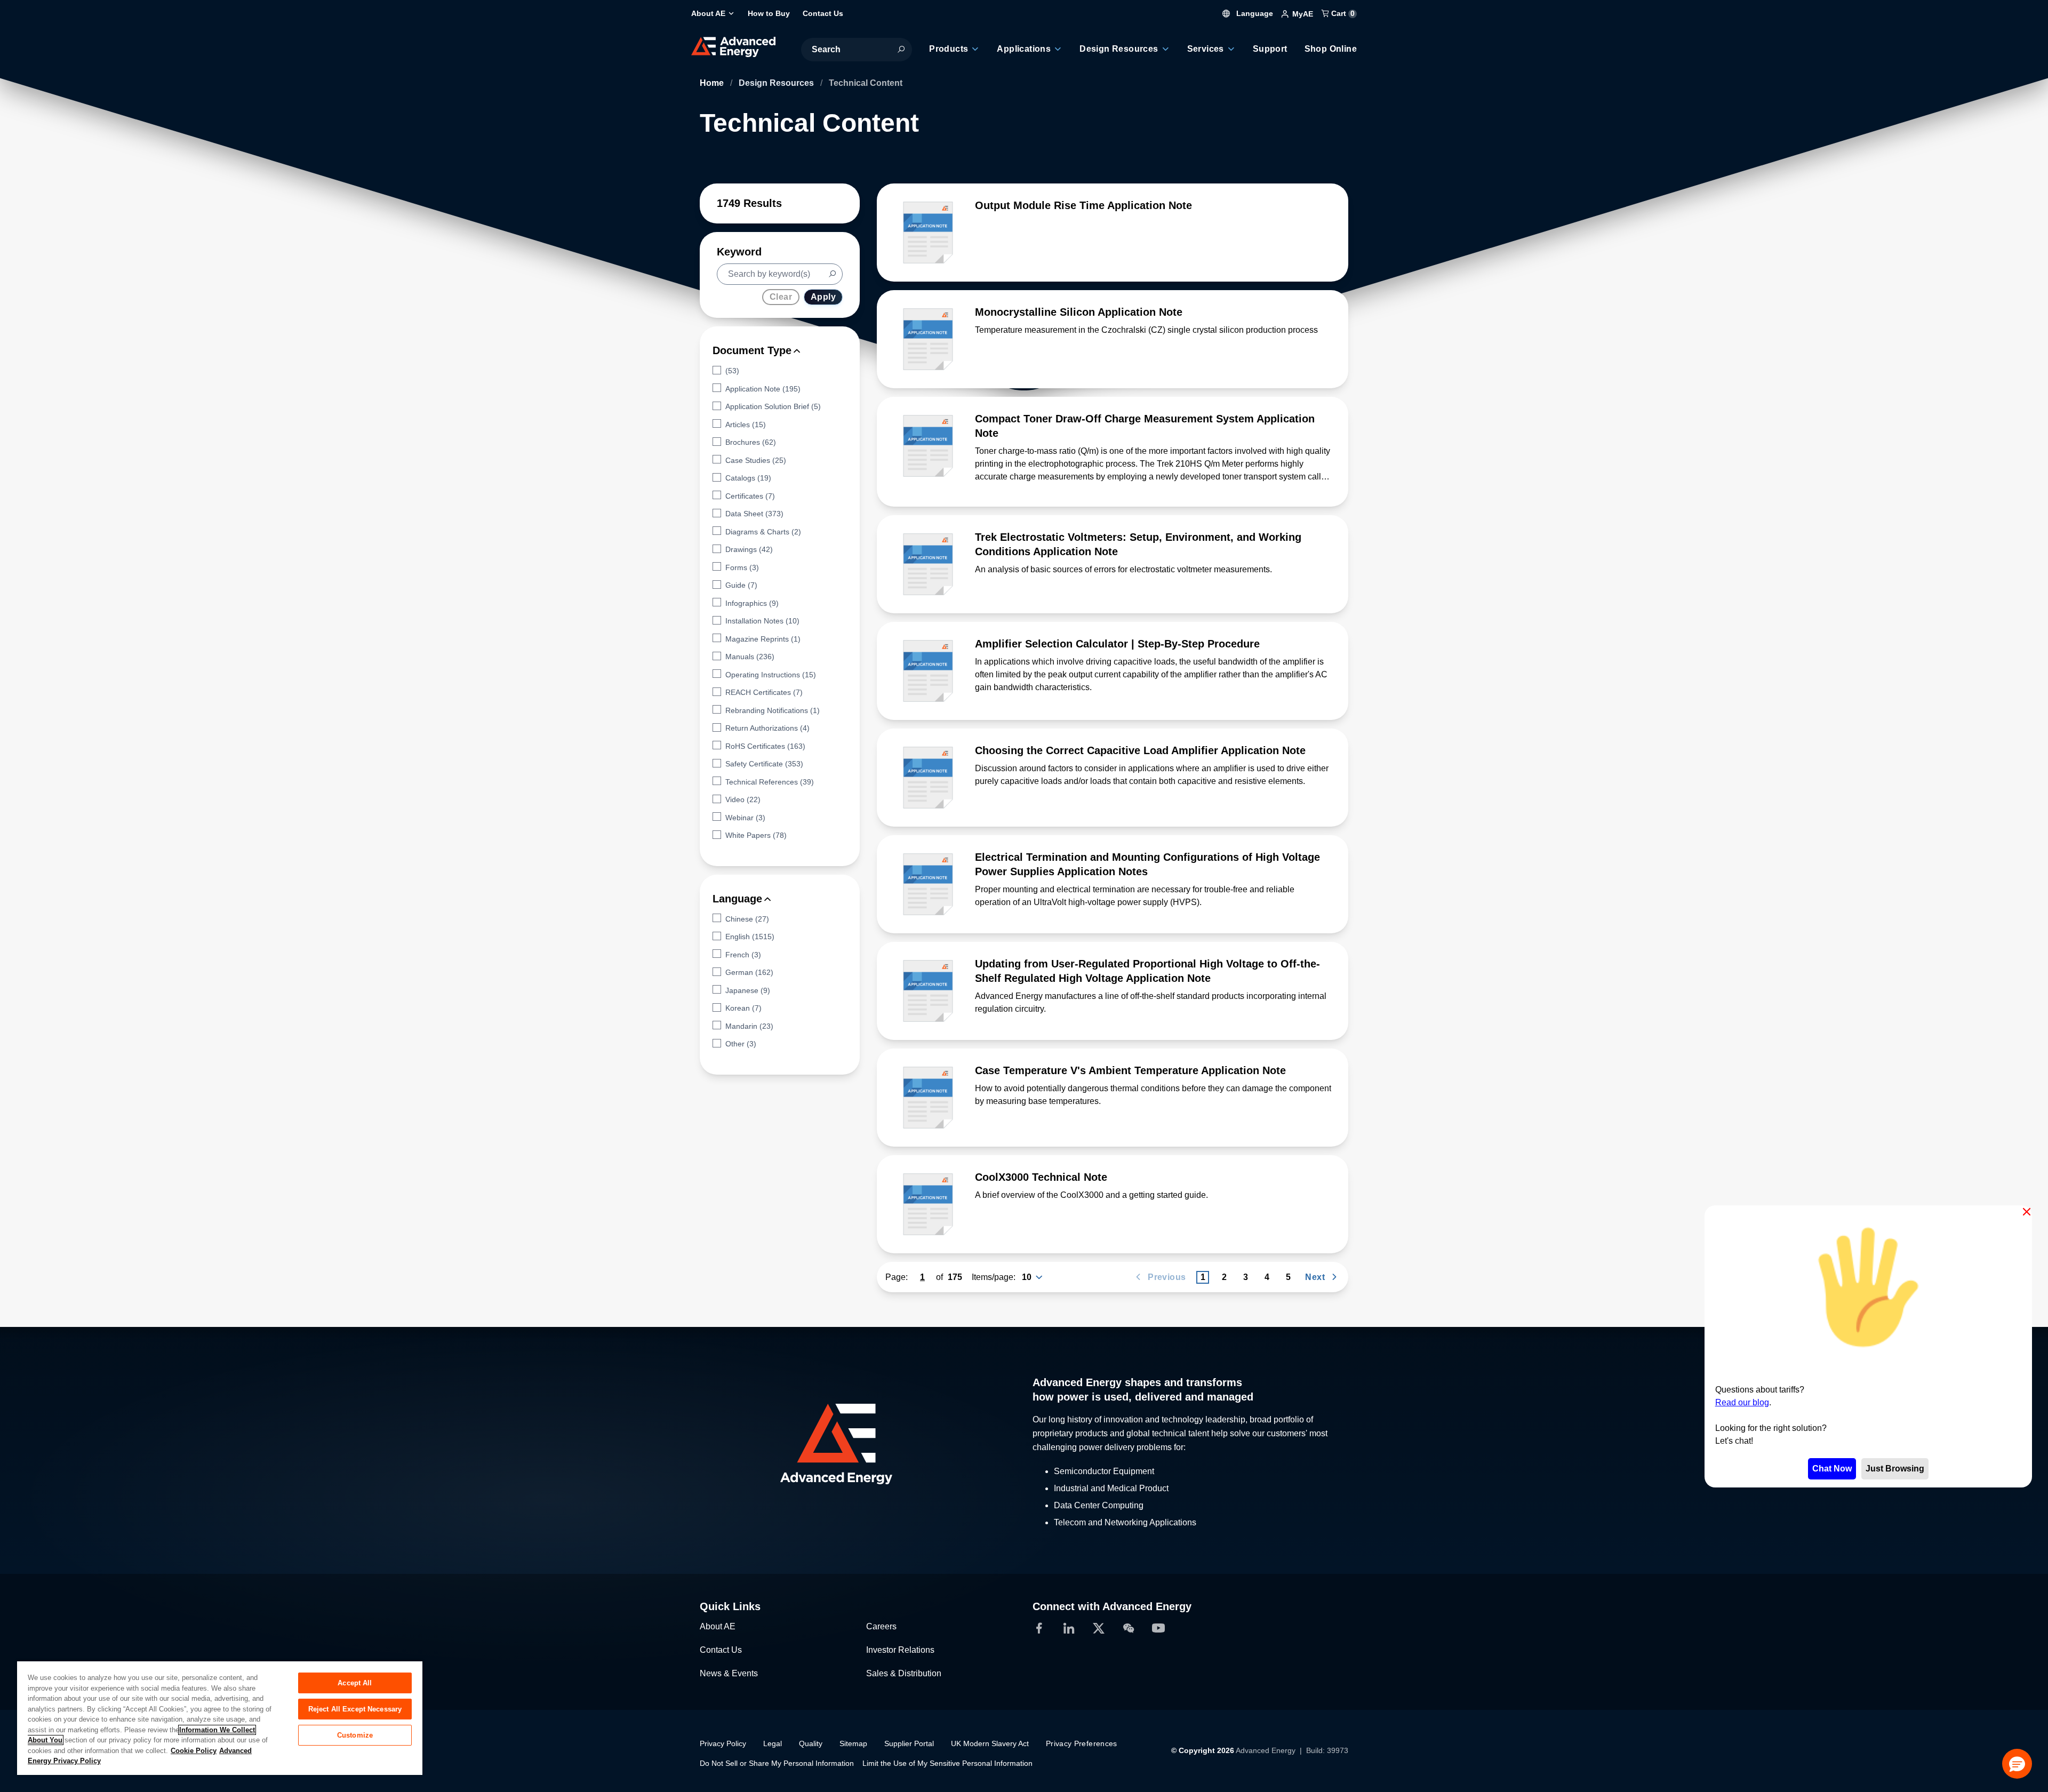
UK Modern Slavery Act (990, 1743)
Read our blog (1742, 1402)
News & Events (729, 1673)
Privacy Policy (723, 1743)
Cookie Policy (194, 1751)
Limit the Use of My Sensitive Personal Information (947, 1763)
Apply (823, 297)
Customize (355, 1735)
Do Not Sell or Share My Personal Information (777, 1763)
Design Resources (777, 83)
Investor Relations (900, 1650)
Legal (773, 1743)
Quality (811, 1743)
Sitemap (853, 1743)
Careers (881, 1626)
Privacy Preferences (1082, 1743)
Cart (1342, 13)
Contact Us (721, 1650)
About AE (718, 1626)
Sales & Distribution (904, 1673)
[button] (2017, 1764)
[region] (220, 1718)
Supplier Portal (909, 1743)
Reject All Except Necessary (355, 1709)
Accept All (355, 1683)
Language (1254, 13)
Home (713, 83)
